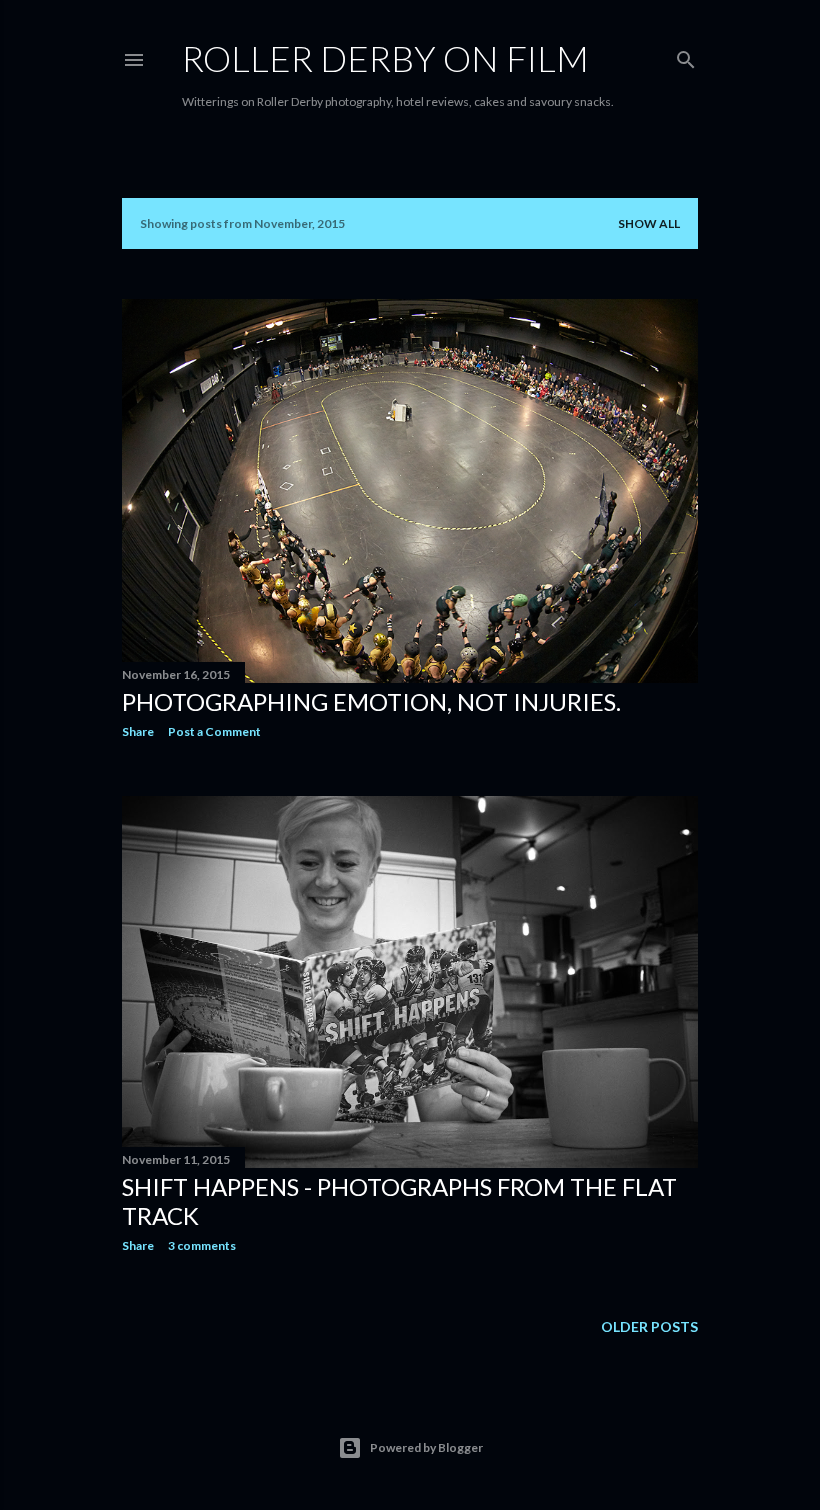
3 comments (202, 1245)
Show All (649, 223)
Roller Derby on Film (385, 58)
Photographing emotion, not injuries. (371, 701)
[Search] (686, 55)
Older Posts (649, 1326)
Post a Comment (214, 731)
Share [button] (138, 731)
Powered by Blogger (426, 1447)
